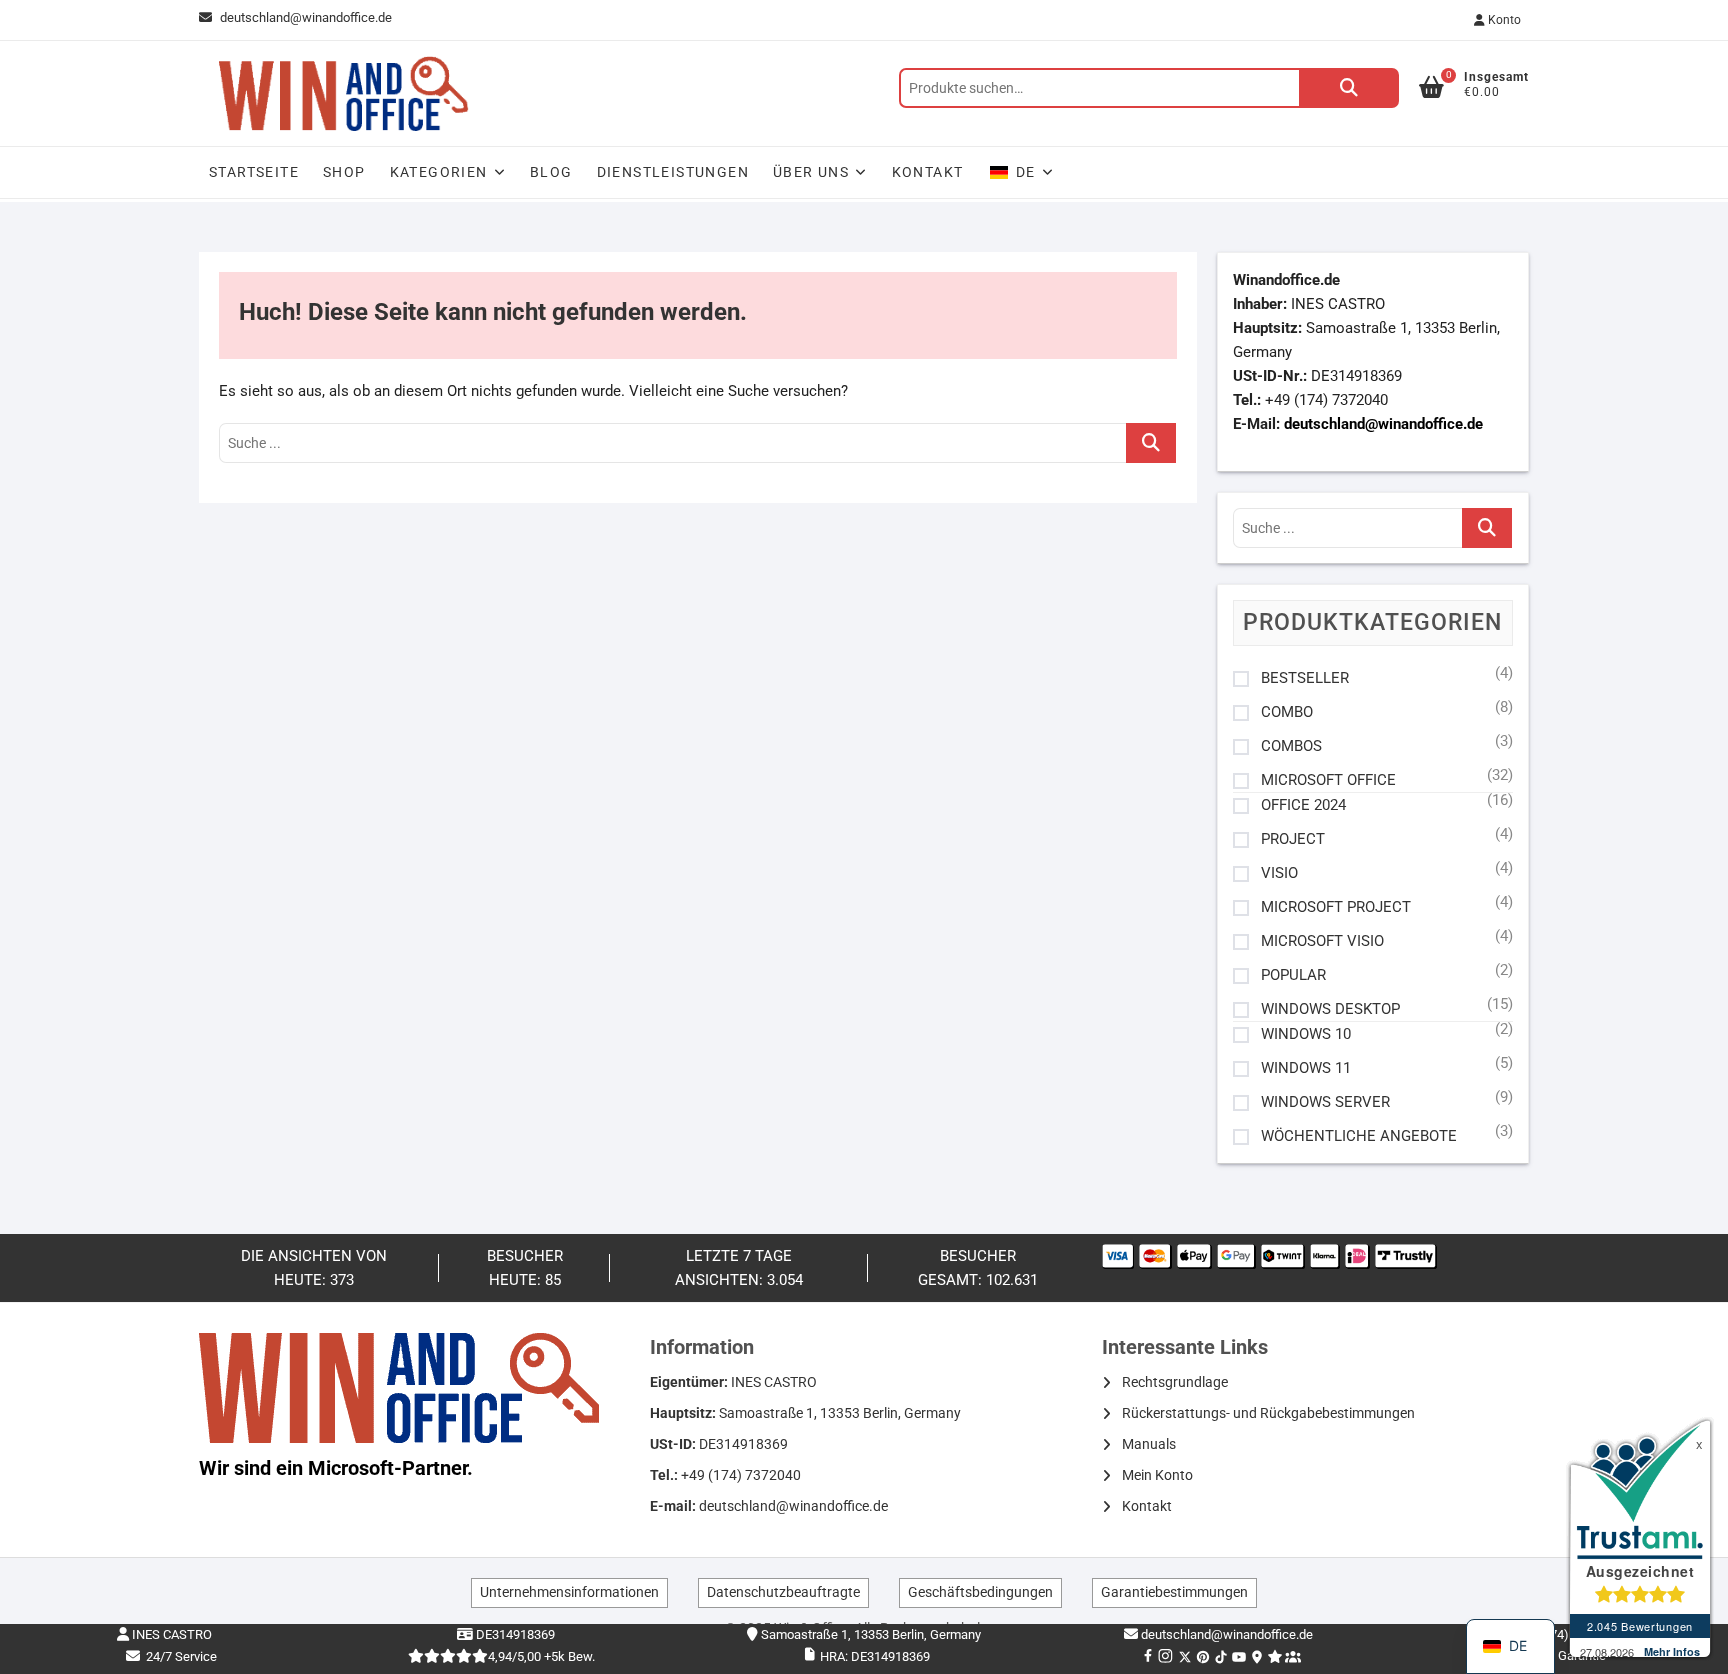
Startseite (254, 172)
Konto (1503, 20)
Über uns (811, 172)
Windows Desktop (1330, 1009)
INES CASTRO (170, 1634)
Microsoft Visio (1322, 941)
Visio (1279, 873)
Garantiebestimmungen (1174, 1592)
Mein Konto (1157, 1475)
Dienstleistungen (673, 172)
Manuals (1149, 1444)
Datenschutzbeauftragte (783, 1592)
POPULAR (1293, 975)
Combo (1287, 712)
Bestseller (1305, 678)
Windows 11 (1306, 1068)
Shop (344, 172)
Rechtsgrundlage (1175, 1382)
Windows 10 (1306, 1034)
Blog (551, 172)
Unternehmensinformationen (569, 1592)
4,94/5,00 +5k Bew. (541, 1656)
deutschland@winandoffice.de (306, 17)
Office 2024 (1303, 805)
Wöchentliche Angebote (1359, 1136)
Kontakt (928, 172)
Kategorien (439, 172)
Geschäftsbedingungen (980, 1592)
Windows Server (1325, 1102)
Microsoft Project (1336, 907)
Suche (1349, 88)
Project (1293, 839)
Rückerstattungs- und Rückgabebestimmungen (1268, 1413)
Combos (1291, 746)
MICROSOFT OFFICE (1328, 780)
